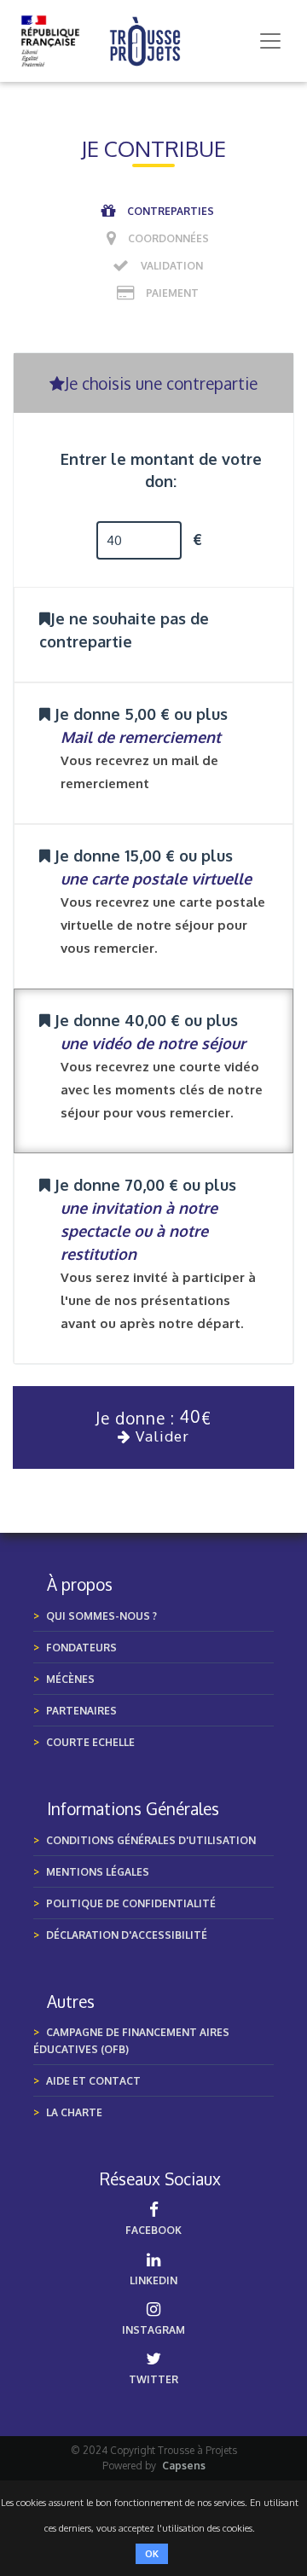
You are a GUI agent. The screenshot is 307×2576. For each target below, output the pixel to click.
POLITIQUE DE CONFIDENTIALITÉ (131, 1903)
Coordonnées (168, 238)
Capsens (184, 2466)
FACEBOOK (153, 2230)
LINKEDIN (153, 2280)
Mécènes (70, 1679)
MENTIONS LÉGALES (98, 1872)
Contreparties (171, 211)
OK (152, 2554)
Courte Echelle (90, 1742)
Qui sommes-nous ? (101, 1616)
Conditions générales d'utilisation (151, 1840)
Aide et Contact (93, 2081)
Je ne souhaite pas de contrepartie (124, 630)
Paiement (172, 293)
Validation (172, 266)
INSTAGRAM (153, 2330)
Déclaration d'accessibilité (127, 1935)
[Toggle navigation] (270, 41)
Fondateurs (81, 1648)
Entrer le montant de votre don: (161, 470)
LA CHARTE (74, 2112)
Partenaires (81, 1711)
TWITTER (153, 2379)
